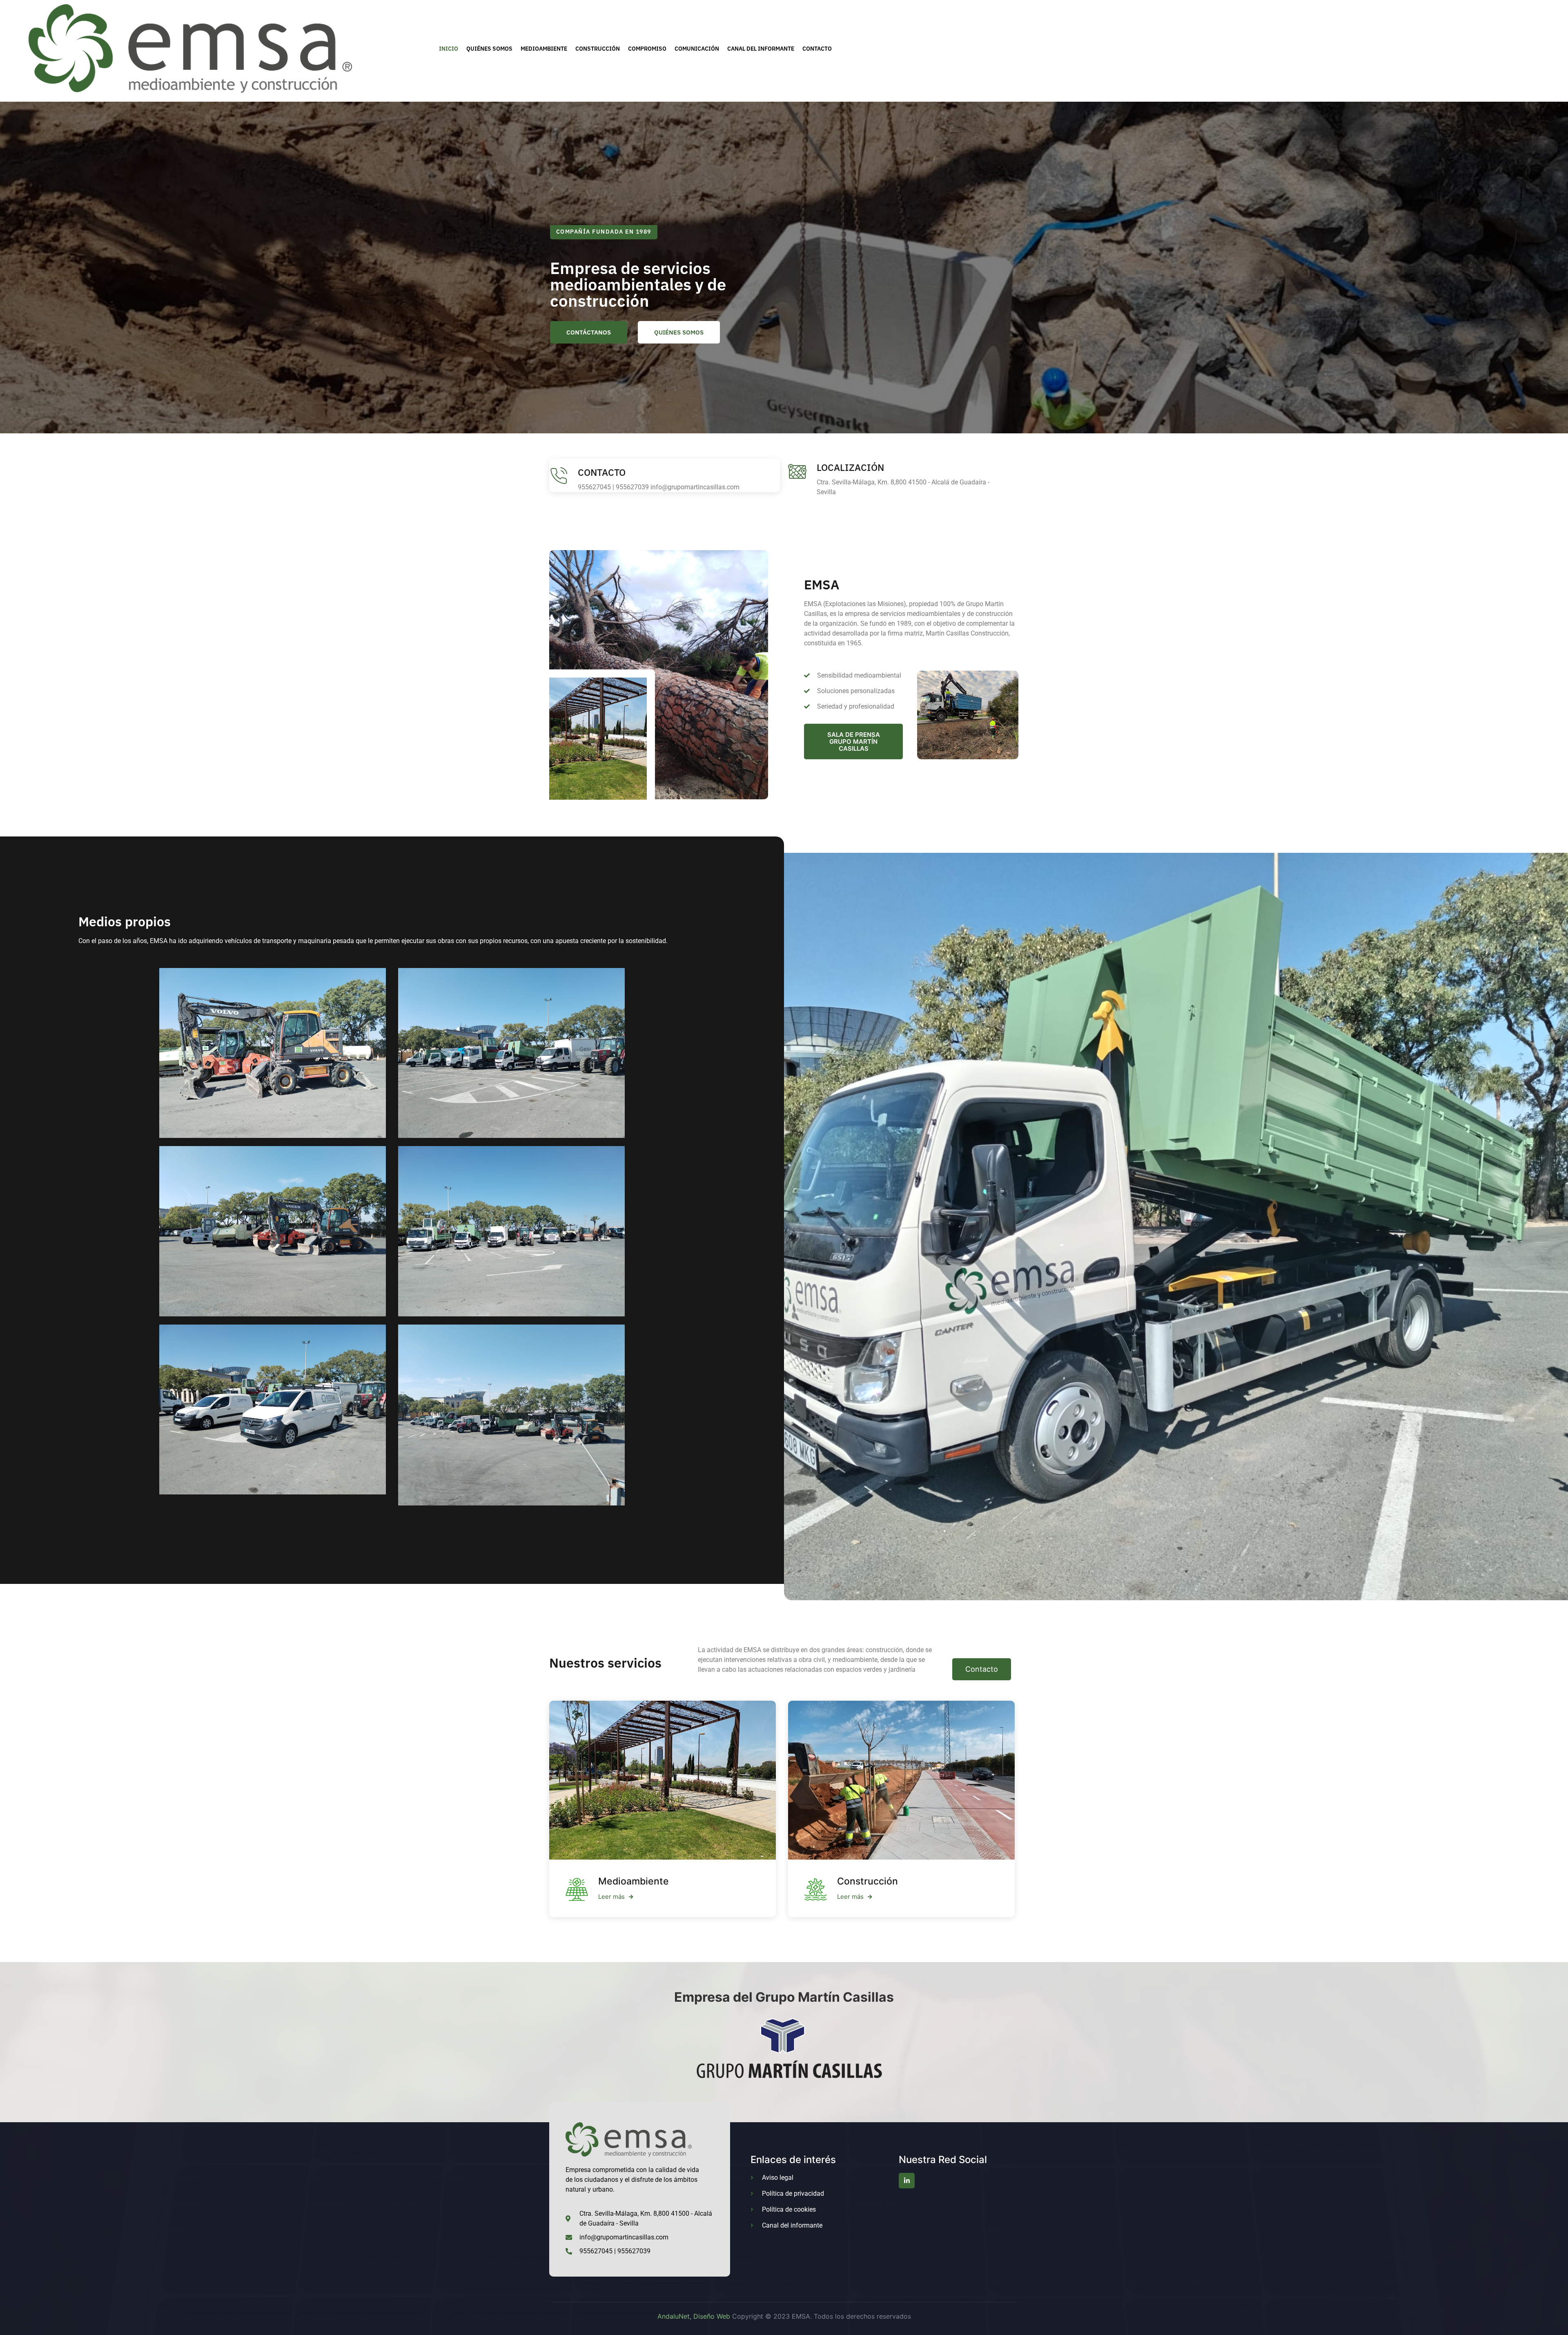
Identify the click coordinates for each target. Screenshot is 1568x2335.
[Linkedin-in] (906, 2181)
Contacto (817, 49)
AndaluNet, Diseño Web (694, 2316)
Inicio (449, 49)
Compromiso (647, 49)
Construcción (598, 49)
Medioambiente (544, 49)
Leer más (611, 1897)
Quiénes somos (489, 49)
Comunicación (697, 49)
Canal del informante (761, 49)
